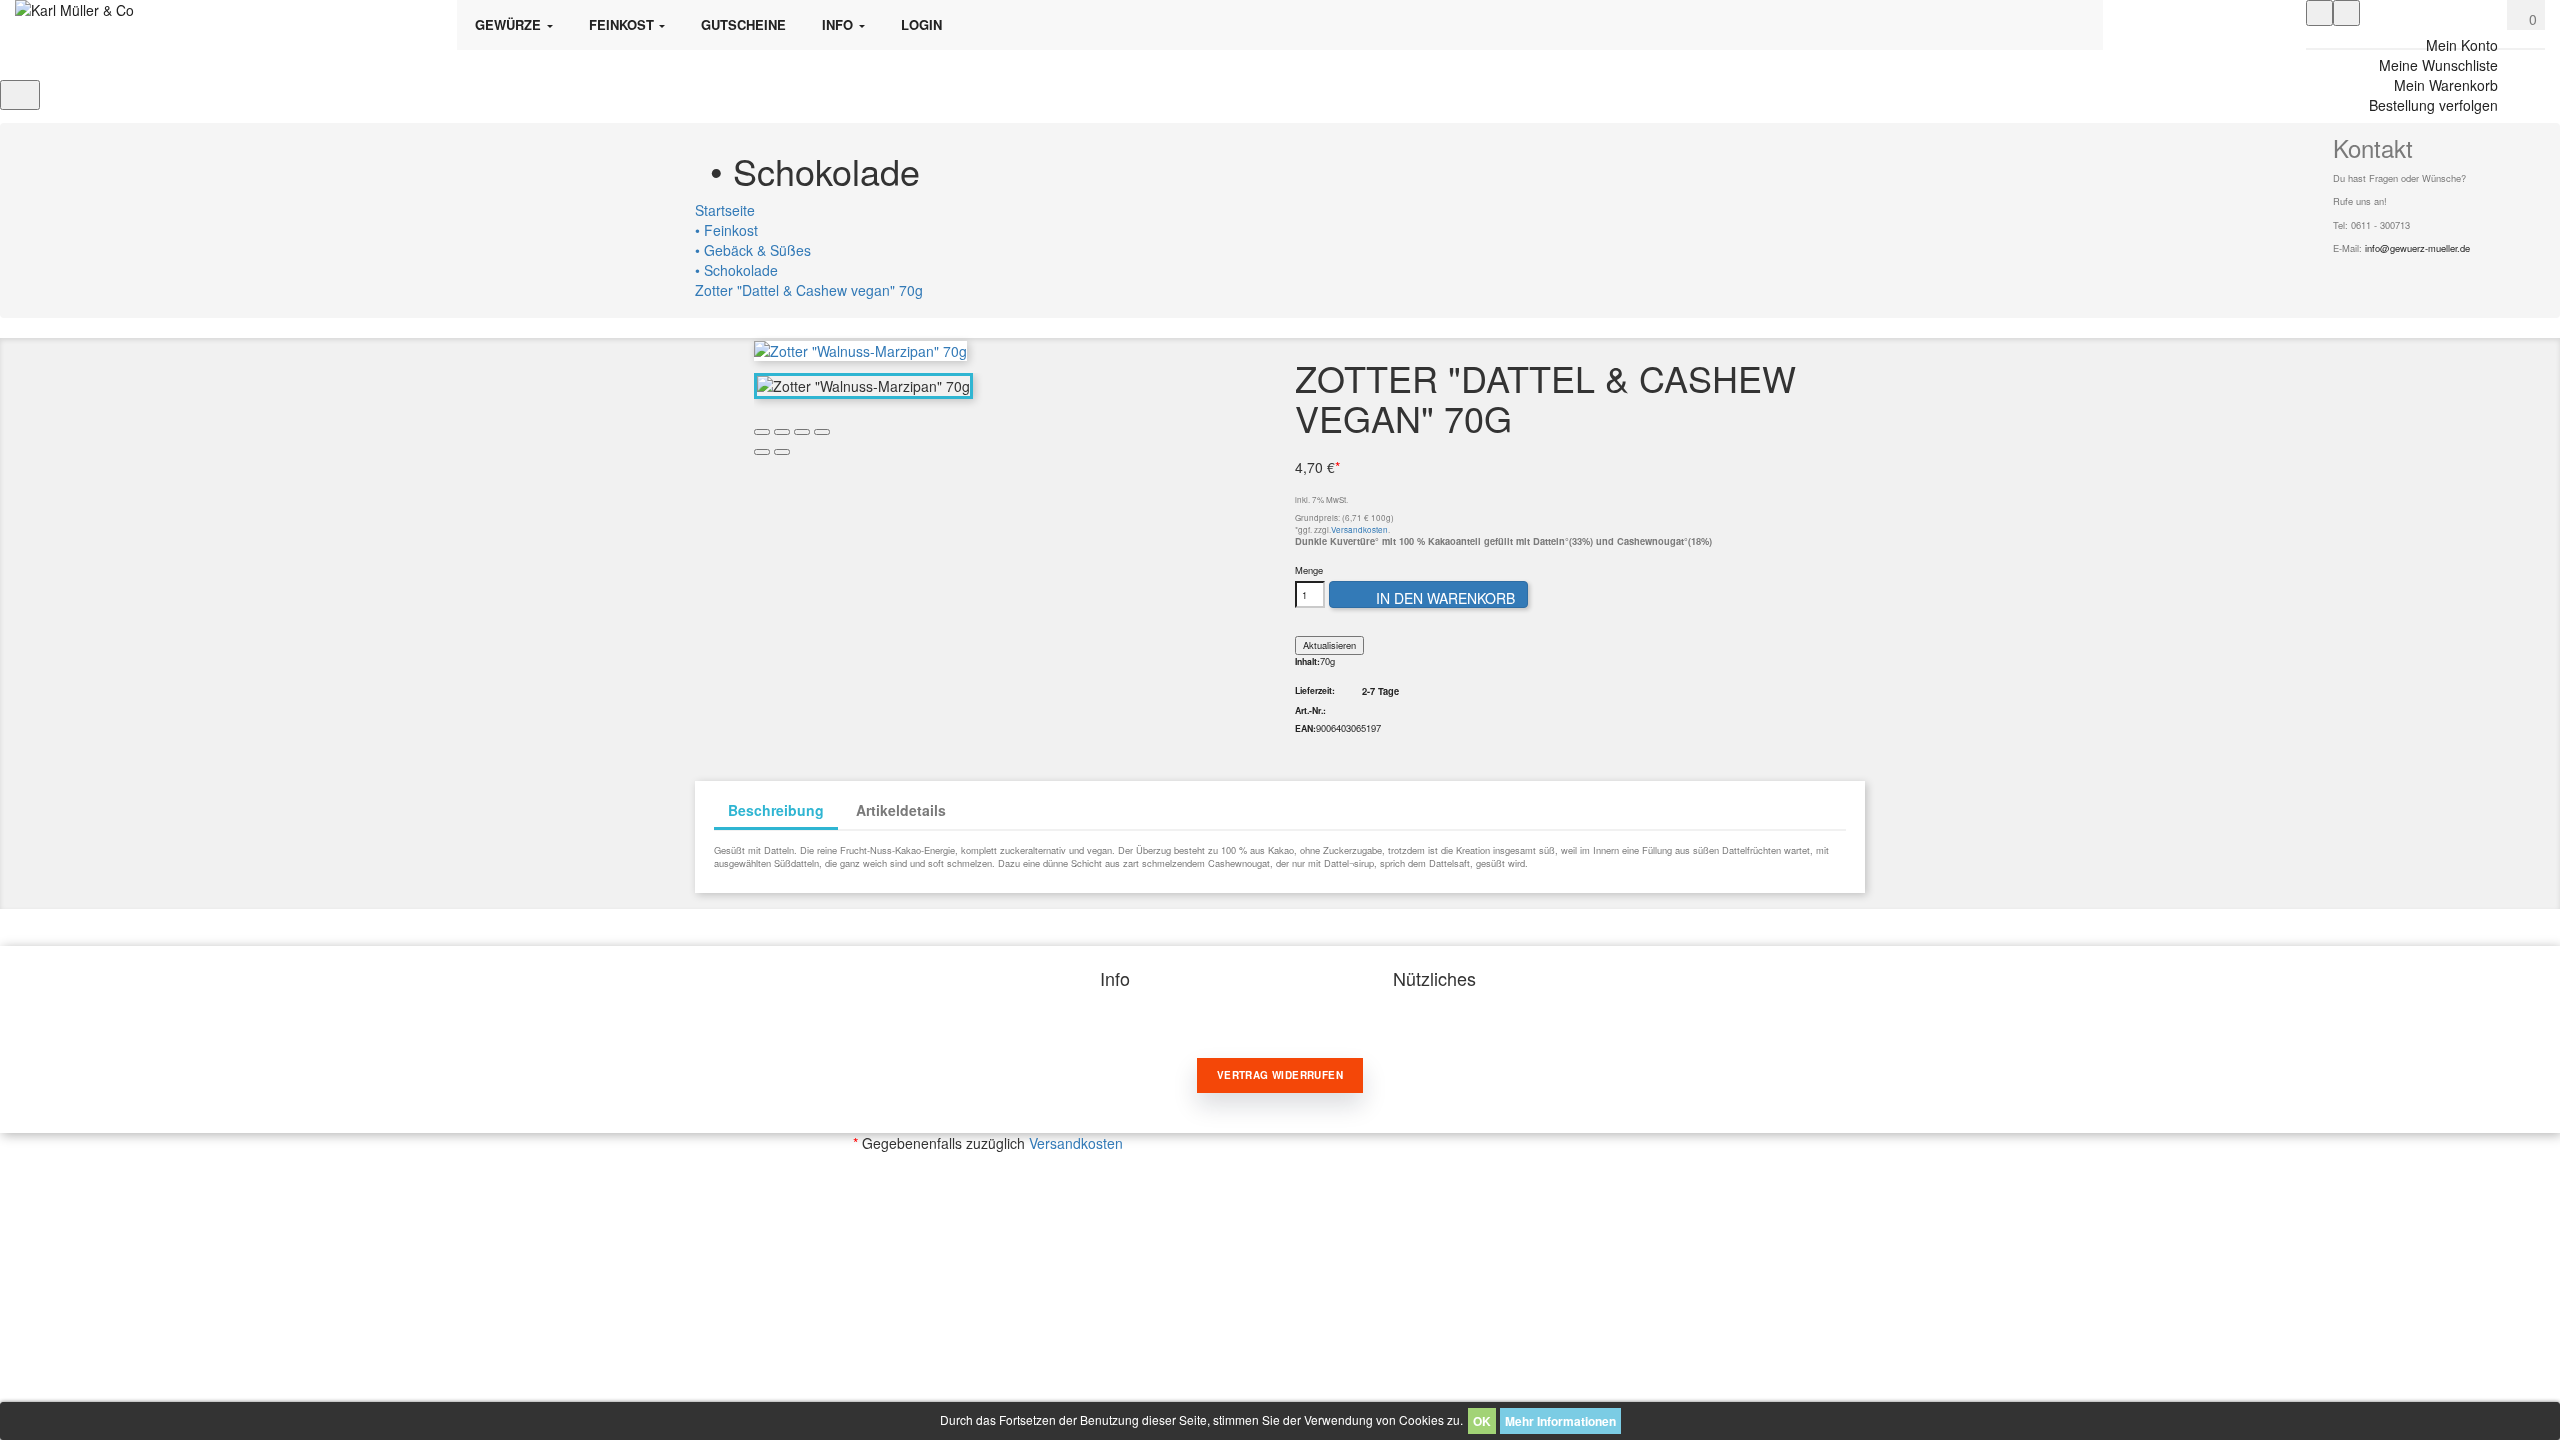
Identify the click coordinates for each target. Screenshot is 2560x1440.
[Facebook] (2338, 275)
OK (1482, 1421)
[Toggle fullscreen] (802, 432)
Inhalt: (1307, 662)
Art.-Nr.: (1310, 711)
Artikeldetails (901, 810)
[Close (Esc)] (762, 432)
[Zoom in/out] (822, 432)
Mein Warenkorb (2446, 85)
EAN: (1305, 729)
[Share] (782, 432)
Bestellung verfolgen (2433, 105)
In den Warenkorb (1430, 598)
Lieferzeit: (1315, 691)
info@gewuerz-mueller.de (2417, 248)
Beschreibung (776, 810)
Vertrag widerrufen (1280, 1075)
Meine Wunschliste (2438, 65)
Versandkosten (1359, 529)
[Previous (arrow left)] (762, 452)
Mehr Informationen (1560, 1421)
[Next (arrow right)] (782, 452)
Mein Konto (2462, 45)
